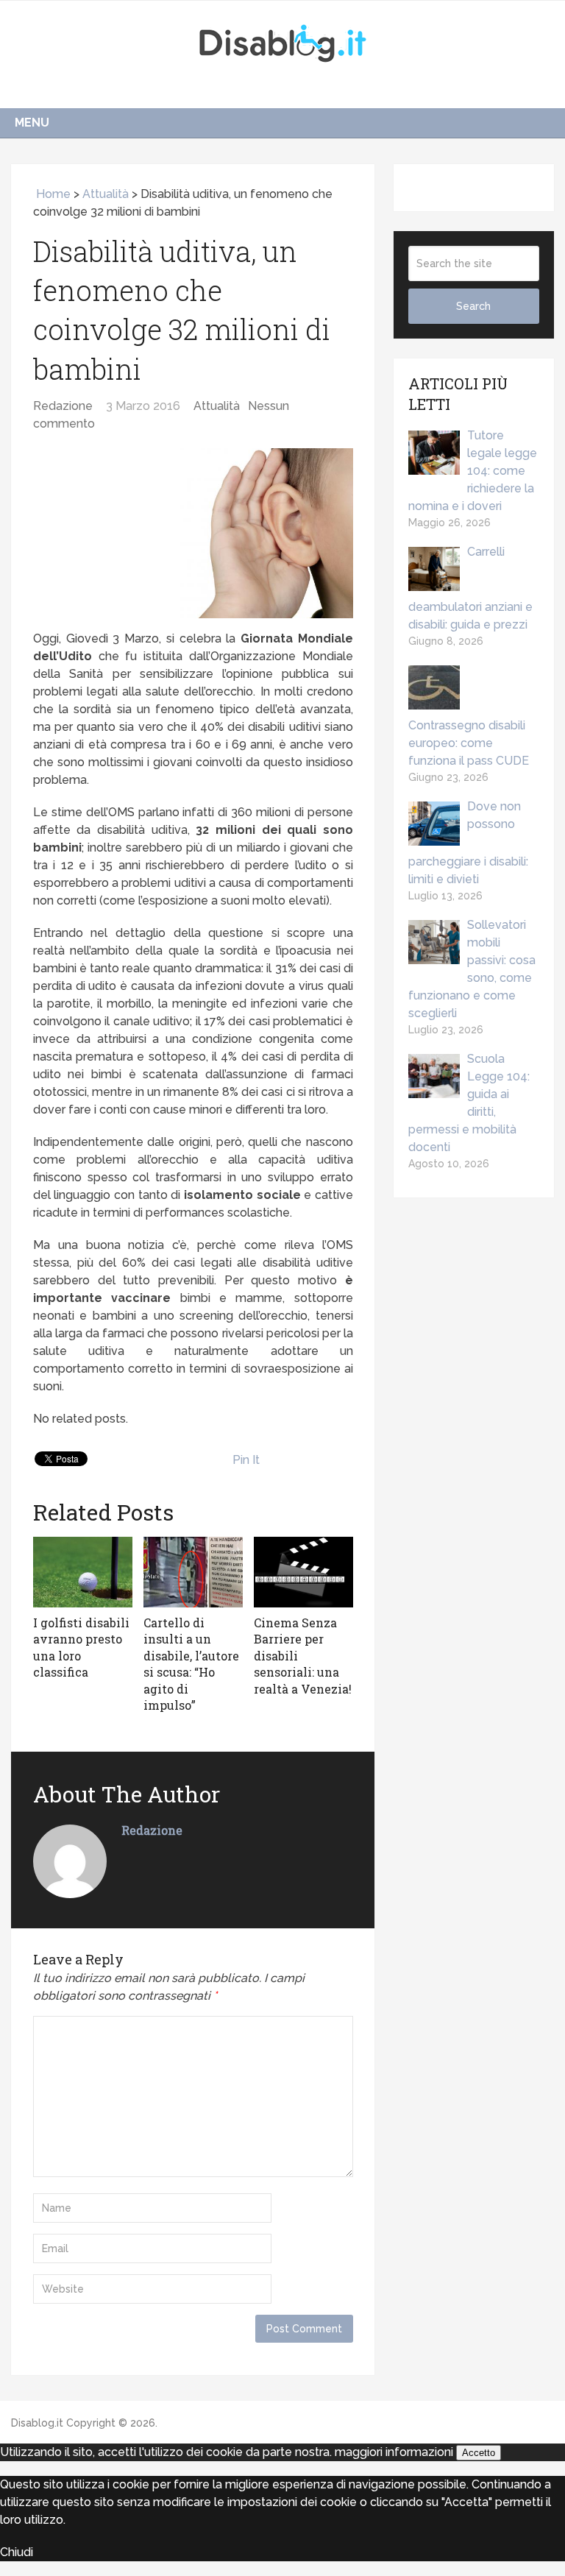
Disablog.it (37, 2423)
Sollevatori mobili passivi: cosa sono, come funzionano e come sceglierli (472, 969)
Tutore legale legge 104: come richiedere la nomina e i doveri (473, 471)
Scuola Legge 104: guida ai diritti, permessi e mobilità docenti (469, 1103)
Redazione (63, 406)
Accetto (479, 2453)
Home (52, 194)
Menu (32, 123)
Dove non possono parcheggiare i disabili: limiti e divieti (468, 843)
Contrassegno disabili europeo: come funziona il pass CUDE (469, 743)
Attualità (106, 194)
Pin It (246, 1460)
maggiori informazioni (394, 2452)
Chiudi (17, 2552)
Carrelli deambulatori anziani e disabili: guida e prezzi (470, 588)
